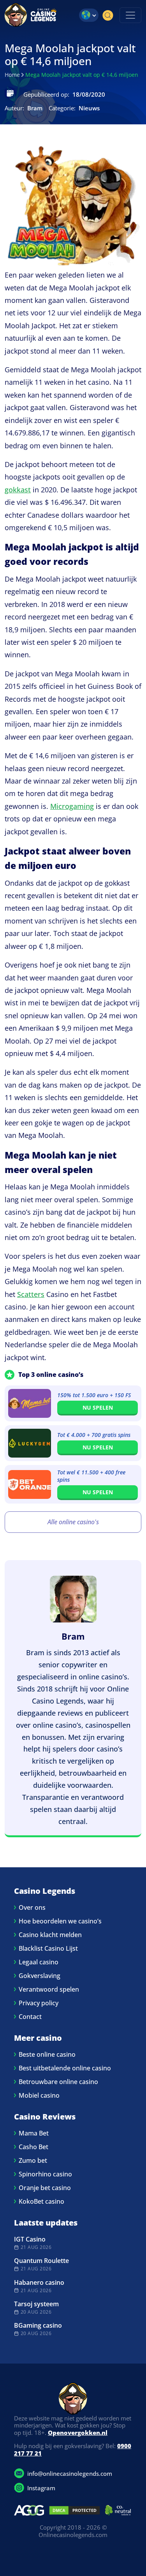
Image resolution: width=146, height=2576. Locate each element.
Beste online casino (47, 2054)
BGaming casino (38, 2325)
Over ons (32, 1907)
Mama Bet (34, 2133)
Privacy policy (39, 2003)
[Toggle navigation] (130, 15)
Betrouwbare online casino (58, 2082)
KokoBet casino (41, 2201)
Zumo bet (33, 2160)
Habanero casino (39, 2282)
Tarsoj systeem (36, 2304)
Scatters (31, 1294)
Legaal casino (39, 1962)
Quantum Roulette (41, 2261)
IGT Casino (30, 2239)
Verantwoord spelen (49, 1989)
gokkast (18, 490)
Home (12, 75)
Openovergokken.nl (78, 2433)
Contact (30, 2017)
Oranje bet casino (45, 2188)
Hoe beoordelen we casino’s (60, 1921)
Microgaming (72, 806)
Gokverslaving (40, 1976)
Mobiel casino (39, 2095)
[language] (89, 15)
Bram (73, 1636)
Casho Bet (33, 2147)
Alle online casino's (73, 1522)
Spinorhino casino (45, 2174)
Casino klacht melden (50, 1935)
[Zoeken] (108, 15)
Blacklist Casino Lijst (48, 1948)
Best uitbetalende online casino (65, 2068)
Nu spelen (98, 1407)
